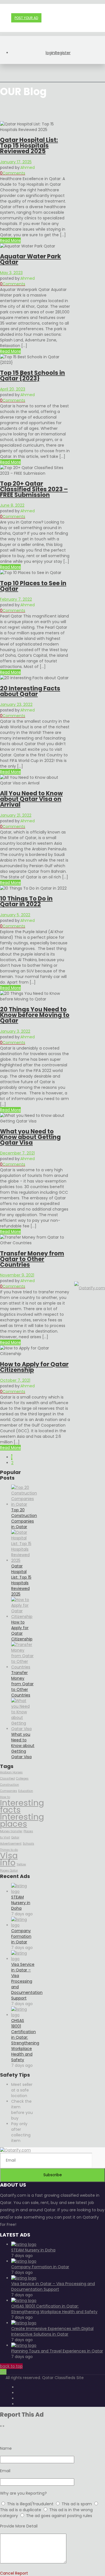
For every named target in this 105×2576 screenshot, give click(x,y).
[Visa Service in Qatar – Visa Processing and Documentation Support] (23, 1959)
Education (26, 1791)
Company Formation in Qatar (21, 1936)
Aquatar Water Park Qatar (31, 259)
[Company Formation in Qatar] (23, 1925)
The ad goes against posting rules (59, 2516)
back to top (11, 2366)
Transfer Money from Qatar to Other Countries (32, 1259)
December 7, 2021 (17, 1153)
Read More (10, 240)
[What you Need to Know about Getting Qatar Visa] (23, 1729)
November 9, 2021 (17, 1275)
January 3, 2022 (15, 1031)
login (50, 53)
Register (63, 53)
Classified (7, 1779)
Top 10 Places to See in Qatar (33, 586)
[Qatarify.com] (90, 1288)
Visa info (9, 1859)
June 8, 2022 (12, 505)
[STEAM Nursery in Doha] (23, 1891)
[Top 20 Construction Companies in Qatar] (24, 1504)
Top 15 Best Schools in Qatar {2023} (32, 376)
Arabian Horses (11, 1772)
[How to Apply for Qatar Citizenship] (23, 1617)
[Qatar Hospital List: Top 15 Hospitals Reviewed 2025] (23, 1560)
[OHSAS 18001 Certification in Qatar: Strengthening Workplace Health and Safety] (23, 2015)
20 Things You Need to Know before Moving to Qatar (35, 1015)
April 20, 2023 (13, 389)
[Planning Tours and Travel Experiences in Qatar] (24, 2345)
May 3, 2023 (11, 273)
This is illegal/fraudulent (30, 2504)
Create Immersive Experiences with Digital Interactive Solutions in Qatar (52, 2331)
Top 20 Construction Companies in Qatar (24, 1518)
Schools (28, 1844)
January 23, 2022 (16, 704)
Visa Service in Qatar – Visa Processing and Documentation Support (27, 1981)
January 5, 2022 (15, 915)
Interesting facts (22, 1806)
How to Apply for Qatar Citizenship (34, 1367)
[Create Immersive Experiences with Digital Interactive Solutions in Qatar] (24, 2323)
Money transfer (11, 1831)
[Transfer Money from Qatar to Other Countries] (23, 1667)
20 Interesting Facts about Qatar (30, 691)
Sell (3, 2372)
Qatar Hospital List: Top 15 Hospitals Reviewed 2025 (29, 145)
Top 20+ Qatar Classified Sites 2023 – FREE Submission (34, 489)
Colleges (22, 1779)
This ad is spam (77, 2504)
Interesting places (22, 1820)
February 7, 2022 (16, 599)
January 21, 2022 (16, 815)
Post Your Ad (26, 18)
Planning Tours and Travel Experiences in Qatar (57, 2351)
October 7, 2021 (15, 1380)
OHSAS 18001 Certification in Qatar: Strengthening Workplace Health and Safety (25, 2040)
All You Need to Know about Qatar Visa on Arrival (31, 799)
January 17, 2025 (16, 162)
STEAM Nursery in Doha (21, 1903)
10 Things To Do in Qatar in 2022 (26, 901)
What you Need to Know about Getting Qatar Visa (30, 1137)
